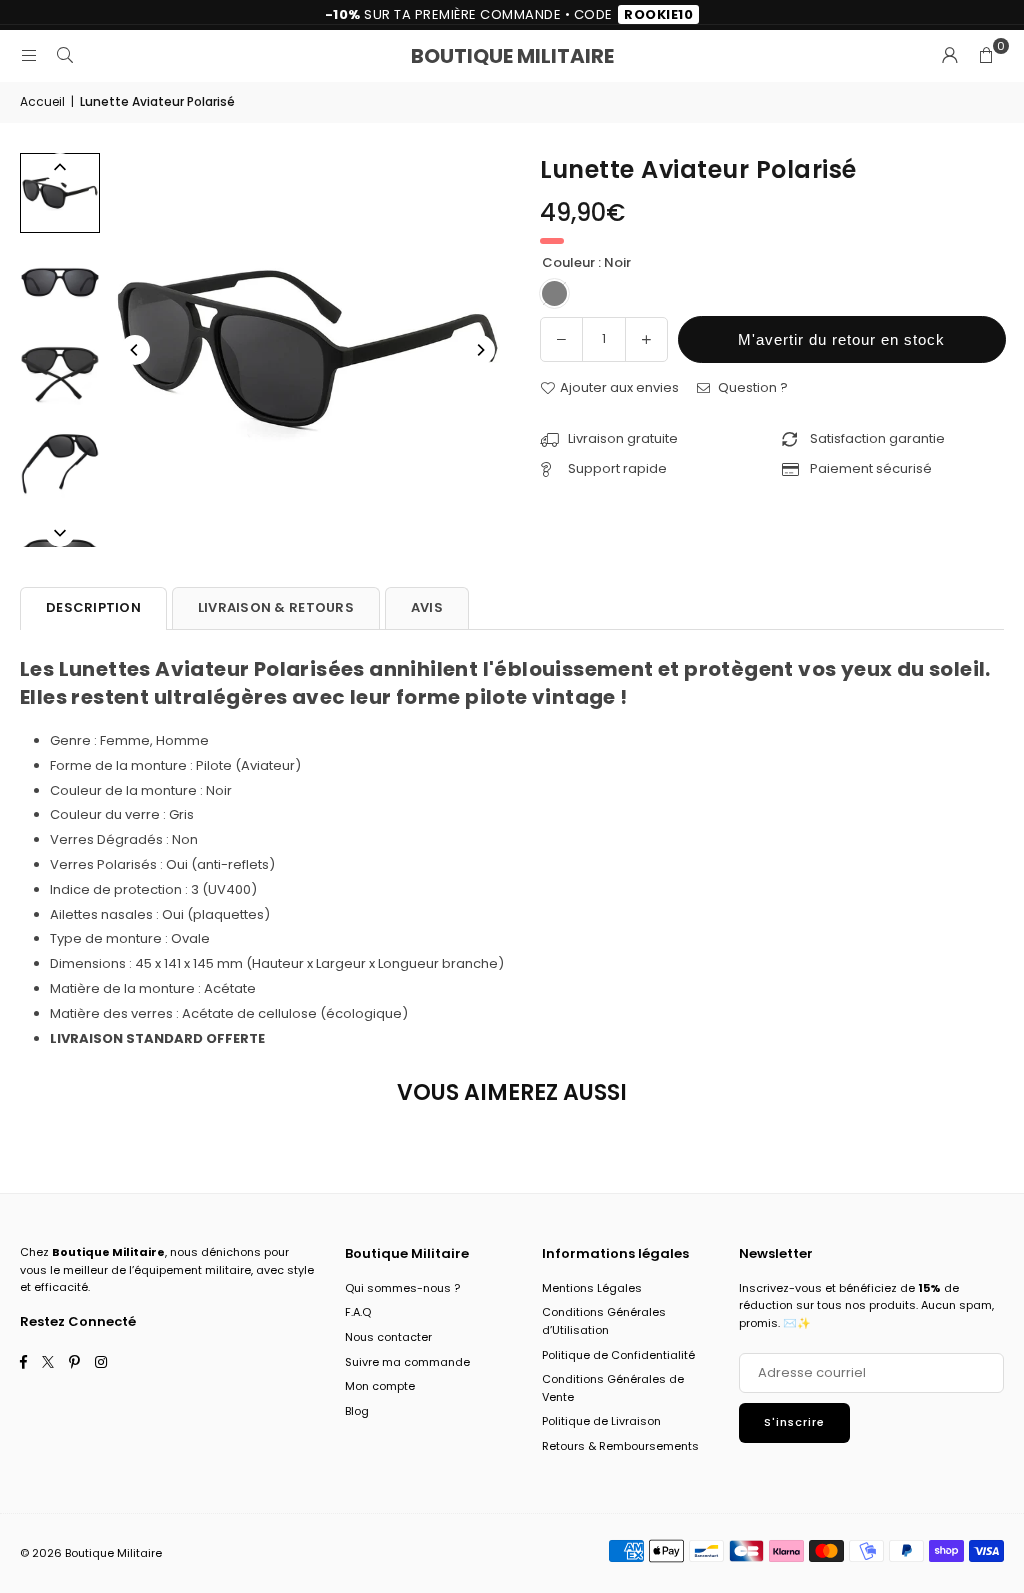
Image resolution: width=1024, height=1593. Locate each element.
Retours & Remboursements (620, 1446)
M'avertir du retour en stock (841, 339)
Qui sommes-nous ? (402, 1288)
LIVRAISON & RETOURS (276, 607)
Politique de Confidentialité (618, 1355)
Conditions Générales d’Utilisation (604, 1321)
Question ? (751, 387)
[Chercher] (65, 55)
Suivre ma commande (407, 1362)
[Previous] (135, 350)
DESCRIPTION (93, 607)
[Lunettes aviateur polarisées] (60, 193)
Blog (357, 1411)
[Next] (480, 350)
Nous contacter (388, 1337)
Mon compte (380, 1386)
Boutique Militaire (512, 56)
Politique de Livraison (601, 1421)
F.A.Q (358, 1312)
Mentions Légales (592, 1288)
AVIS (427, 607)
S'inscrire (794, 1422)
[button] (986, 56)
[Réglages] (950, 56)
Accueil (42, 101)
